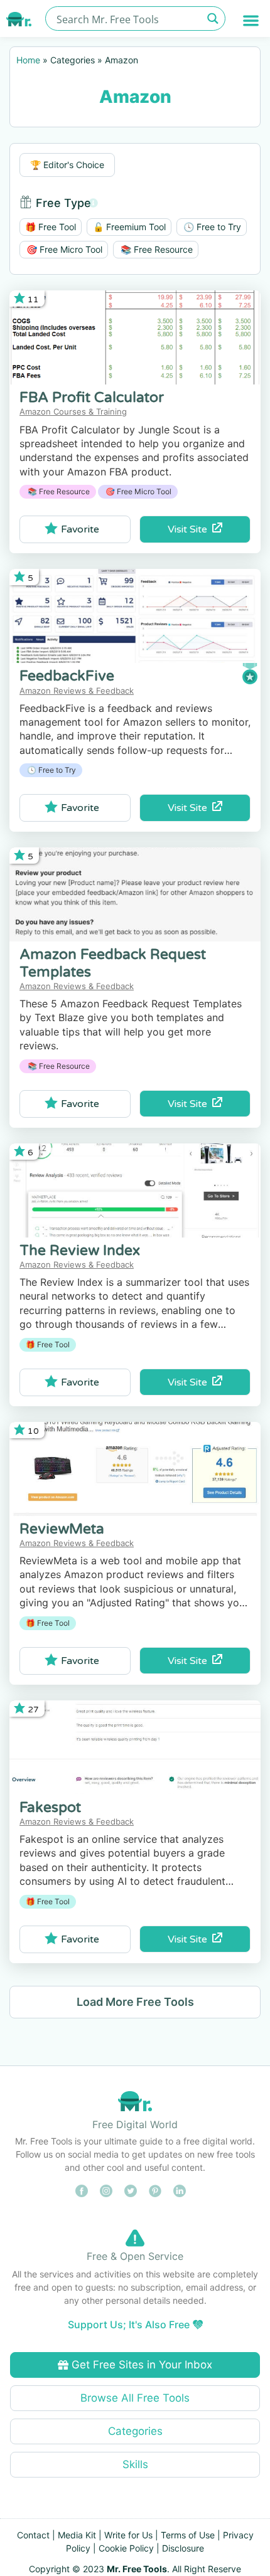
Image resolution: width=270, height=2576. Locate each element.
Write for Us (128, 2535)
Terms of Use (188, 2535)
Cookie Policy (126, 2548)
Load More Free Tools (135, 2002)
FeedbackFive (67, 676)
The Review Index (80, 1251)
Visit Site (190, 529)
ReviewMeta (62, 1529)
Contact (33, 2535)
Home (28, 60)
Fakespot (50, 1808)
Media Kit (77, 2535)
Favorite (80, 529)
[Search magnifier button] (213, 19)
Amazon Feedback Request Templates (113, 963)
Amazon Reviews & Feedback (77, 691)
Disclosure (183, 2548)
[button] (251, 20)
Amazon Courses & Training (73, 411)
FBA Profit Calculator (92, 398)
